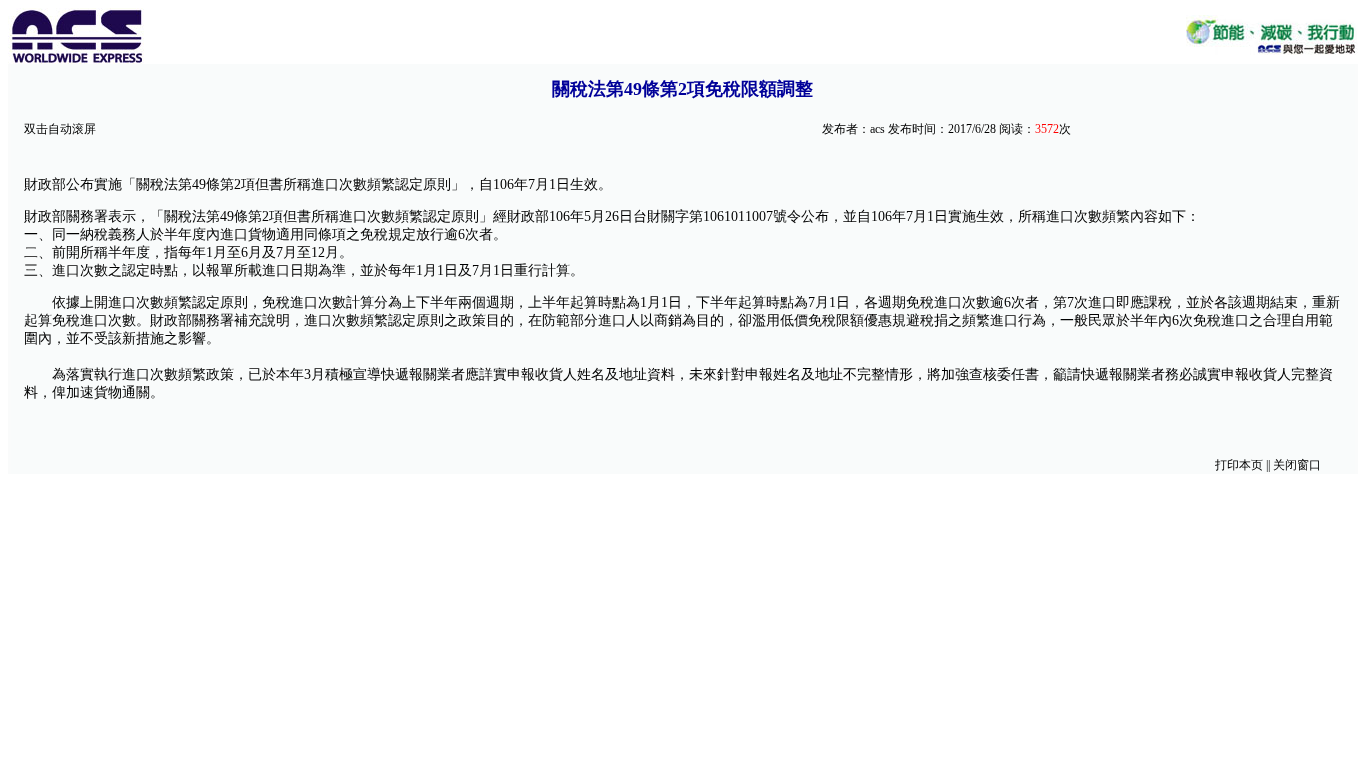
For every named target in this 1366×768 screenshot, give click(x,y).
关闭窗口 (1297, 465)
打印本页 (1239, 465)
